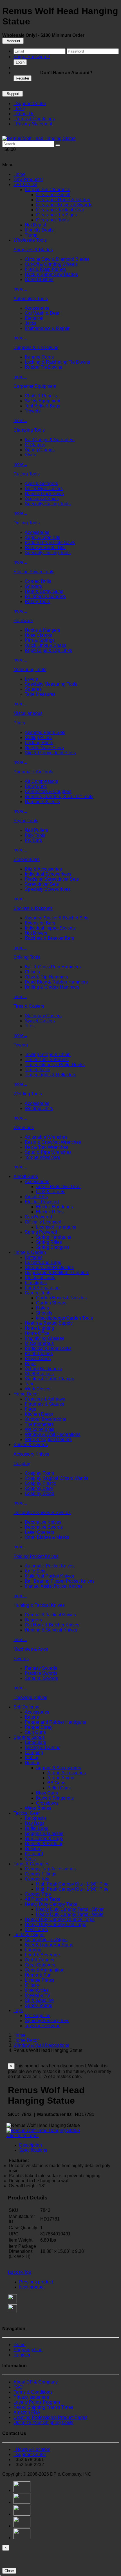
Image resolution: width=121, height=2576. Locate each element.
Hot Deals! (35, 225)
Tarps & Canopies (31, 1864)
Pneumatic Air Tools (33, 772)
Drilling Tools (27, 523)
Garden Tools (38, 1293)
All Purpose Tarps (42, 1899)
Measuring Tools (30, 670)
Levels (31, 679)
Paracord (34, 1854)
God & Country (40, 1960)
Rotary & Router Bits (45, 548)
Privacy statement (31, 2397)
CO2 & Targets (51, 1192)
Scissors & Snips (42, 499)
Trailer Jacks (37, 1070)
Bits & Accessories (43, 869)
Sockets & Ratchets (33, 908)
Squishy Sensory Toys (47, 2021)
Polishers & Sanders (45, 596)
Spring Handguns (54, 1237)
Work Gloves (38, 1389)
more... (20, 289)
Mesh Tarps (36, 1930)
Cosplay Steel (39, 1488)
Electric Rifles (50, 1212)
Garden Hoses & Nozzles (61, 1298)
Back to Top (20, 2272)
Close (9, 2571)
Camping (34, 1753)
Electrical (34, 318)
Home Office (37, 1333)
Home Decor (26, 1394)
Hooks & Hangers (42, 630)
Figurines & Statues (44, 1404)
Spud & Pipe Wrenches (48, 1152)
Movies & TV (38, 1995)
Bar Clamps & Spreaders (50, 440)
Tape (30, 1384)
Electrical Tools (40, 1278)
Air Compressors (42, 781)
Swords (21, 1659)
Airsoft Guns (26, 1176)
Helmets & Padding (44, 1844)
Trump (31, 235)
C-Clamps (35, 445)
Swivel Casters (40, 1021)
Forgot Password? (32, 57)
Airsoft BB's (36, 1197)
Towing (21, 1045)
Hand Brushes (39, 279)
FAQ (19, 109)
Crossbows (47, 1803)
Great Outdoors (40, 1965)
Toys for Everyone (43, 2026)
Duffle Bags (36, 1828)
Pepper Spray (39, 1727)
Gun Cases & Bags (44, 1838)
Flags (30, 1409)
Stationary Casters (43, 1016)
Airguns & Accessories (59, 1768)
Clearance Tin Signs (56, 215)
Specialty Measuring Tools (51, 684)
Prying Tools (26, 821)
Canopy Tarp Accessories (50, 1869)
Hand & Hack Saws (44, 494)
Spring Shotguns (53, 1247)
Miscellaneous (28, 713)
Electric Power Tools (34, 572)
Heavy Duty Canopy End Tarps (56, 1924)
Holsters (33, 1849)
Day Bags (35, 1823)
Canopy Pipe (38, 1894)
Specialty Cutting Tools (48, 504)
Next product (32, 2287)
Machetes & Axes (31, 1649)
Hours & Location (32, 2449)
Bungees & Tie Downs (36, 347)
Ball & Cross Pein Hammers (53, 967)
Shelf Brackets (39, 1374)
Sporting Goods (29, 1737)
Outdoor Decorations (45, 1419)
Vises (30, 455)
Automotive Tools (31, 299)
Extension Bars (40, 923)
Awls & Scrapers (41, 483)
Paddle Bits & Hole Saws (50, 542)
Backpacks (36, 1818)
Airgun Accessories (67, 1773)
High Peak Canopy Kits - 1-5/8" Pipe (72, 1889)
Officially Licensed (43, 1222)
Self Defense (26, 1707)
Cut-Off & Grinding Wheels (51, 264)
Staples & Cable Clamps (49, 1379)
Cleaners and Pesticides (49, 1267)
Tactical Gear (27, 1813)
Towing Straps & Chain (48, 1054)
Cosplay (22, 1464)
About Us (24, 114)
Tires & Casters (29, 1006)
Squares (33, 689)
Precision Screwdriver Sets (52, 879)
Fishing (32, 1758)
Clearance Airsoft (53, 195)
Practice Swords (41, 1673)
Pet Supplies (38, 2016)
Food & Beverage (42, 1955)
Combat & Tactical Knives (50, 1615)
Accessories (37, 308)
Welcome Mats (40, 1429)
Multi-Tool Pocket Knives (49, 1576)
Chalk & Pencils (41, 396)
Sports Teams (38, 2005)
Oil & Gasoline (39, 2000)
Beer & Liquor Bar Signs (49, 1945)
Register (23, 78)
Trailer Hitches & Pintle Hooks (55, 1065)
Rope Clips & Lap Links (48, 650)
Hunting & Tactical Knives (39, 1605)
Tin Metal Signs (29, 1935)
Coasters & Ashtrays (45, 1399)
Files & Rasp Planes (45, 269)
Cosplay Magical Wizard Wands (57, 1478)
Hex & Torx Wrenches (46, 1147)
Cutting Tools (27, 474)
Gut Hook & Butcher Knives (52, 1625)
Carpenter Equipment (35, 386)
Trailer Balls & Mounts (47, 1060)
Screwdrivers (27, 859)
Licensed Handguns (56, 1227)
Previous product (36, 2282)
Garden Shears (51, 1303)
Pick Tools (35, 835)
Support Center (30, 104)
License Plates (40, 1980)
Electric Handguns (54, 1207)
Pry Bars (33, 840)
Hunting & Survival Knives (51, 1630)
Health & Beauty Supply (49, 1323)
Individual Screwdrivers (48, 874)
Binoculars (35, 1742)
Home (20, 174)
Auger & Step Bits (42, 537)
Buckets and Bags (43, 1262)
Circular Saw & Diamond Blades (57, 259)
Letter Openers (40, 1532)
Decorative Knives (43, 1522)
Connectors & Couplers (48, 791)
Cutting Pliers (38, 738)
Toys (18, 2010)
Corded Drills (38, 581)
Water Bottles (38, 1808)
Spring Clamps (40, 450)
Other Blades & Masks (47, 1537)
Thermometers (39, 1424)
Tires (30, 1026)
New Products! (28, 179)
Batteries (34, 1257)
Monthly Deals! (40, 230)
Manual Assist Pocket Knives (54, 1586)
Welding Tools (28, 1094)
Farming (33, 1950)
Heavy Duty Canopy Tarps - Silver (70, 1909)
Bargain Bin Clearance (48, 190)
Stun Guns (35, 1732)
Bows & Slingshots (55, 1798)
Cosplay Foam (39, 1473)
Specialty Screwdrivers (48, 889)
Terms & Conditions (34, 119)
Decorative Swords (44, 1527)
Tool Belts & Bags (42, 406)
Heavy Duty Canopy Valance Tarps (60, 1919)
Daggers (33, 1620)
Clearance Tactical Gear (60, 210)
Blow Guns (36, 786)
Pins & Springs (40, 640)
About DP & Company (36, 2382)
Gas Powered (38, 1217)
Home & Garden (30, 1252)
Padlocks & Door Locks (48, 1348)
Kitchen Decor (39, 1414)
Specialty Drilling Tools (48, 553)
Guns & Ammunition (45, 1970)
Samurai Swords (41, 1678)
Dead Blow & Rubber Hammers (56, 982)
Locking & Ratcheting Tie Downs (57, 362)
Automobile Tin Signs (46, 1940)
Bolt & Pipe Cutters (44, 489)
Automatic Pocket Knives (50, 1566)
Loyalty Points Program (37, 2402)
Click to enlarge (23, 2136)
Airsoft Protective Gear (58, 1187)
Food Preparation (42, 1288)
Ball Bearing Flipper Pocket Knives (60, 1581)
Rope (30, 1364)
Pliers (19, 723)
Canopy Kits (37, 1879)
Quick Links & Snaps (46, 645)
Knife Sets (35, 1571)
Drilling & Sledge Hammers (52, 987)
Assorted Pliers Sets (45, 732)
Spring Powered (41, 1232)
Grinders (33, 586)
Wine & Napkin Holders (48, 1439)
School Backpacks (43, 1369)
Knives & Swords (31, 1445)
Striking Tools (27, 957)
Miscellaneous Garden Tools (64, 1318)
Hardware (23, 621)
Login (20, 62)
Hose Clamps (38, 635)
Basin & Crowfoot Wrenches (53, 1142)
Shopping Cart (28, 2350)
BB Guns (56, 1783)
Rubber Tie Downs (43, 367)
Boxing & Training (43, 1747)
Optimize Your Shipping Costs (43, 2422)
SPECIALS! (25, 184)
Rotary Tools (37, 601)
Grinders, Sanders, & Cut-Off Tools (59, 797)
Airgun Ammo (61, 1778)
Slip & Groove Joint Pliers (50, 753)
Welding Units (39, 1108)
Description (31, 2145)
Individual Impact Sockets (50, 928)
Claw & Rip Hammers (46, 977)
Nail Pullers (36, 830)
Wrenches (24, 1128)
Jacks (31, 323)
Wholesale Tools (30, 240)
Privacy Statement (33, 124)
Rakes (42, 1308)
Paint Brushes (39, 1353)
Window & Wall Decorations (53, 1434)
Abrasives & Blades (33, 250)
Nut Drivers (36, 933)
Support (13, 94)
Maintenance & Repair (47, 328)
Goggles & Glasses (44, 1833)
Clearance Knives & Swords (64, 205)
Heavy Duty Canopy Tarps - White (70, 1914)
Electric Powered (42, 1202)
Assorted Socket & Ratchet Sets (57, 918)
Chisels (32, 972)
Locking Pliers (39, 743)
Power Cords (38, 1359)
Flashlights (36, 1283)
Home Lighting (39, 1328)
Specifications (33, 2150)
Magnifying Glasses (44, 1338)
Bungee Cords (39, 357)
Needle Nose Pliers (44, 748)
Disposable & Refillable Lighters (57, 1273)
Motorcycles (37, 1990)
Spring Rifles (49, 1242)
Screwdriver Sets (42, 884)
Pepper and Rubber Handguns (55, 1722)
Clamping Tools (29, 430)
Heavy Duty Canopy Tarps (51, 1904)
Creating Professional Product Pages (51, 2417)
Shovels (44, 1313)
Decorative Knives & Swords (42, 1513)
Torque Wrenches (42, 1157)
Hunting (33, 1763)
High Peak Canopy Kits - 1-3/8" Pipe (72, 1884)
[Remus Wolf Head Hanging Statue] (39, 138)
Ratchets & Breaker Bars (49, 938)
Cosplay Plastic (40, 1483)
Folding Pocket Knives (36, 1556)
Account (13, 41)
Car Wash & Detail (43, 313)
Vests (30, 1859)
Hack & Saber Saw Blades (51, 274)
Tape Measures (40, 694)
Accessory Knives (31, 1454)
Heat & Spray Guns (44, 591)
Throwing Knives (30, 1697)
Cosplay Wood (40, 1493)
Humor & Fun (38, 1975)
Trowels (33, 411)
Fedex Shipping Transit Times (43, 2407)
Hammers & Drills (42, 802)
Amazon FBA (27, 2412)
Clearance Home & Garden (63, 200)
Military (32, 1985)
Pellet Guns (59, 1788)
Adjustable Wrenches (46, 1137)
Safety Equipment (42, 401)
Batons (32, 1717)
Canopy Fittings (41, 1874)
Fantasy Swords (41, 1668)
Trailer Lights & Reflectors (51, 1075)
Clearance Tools (52, 220)
